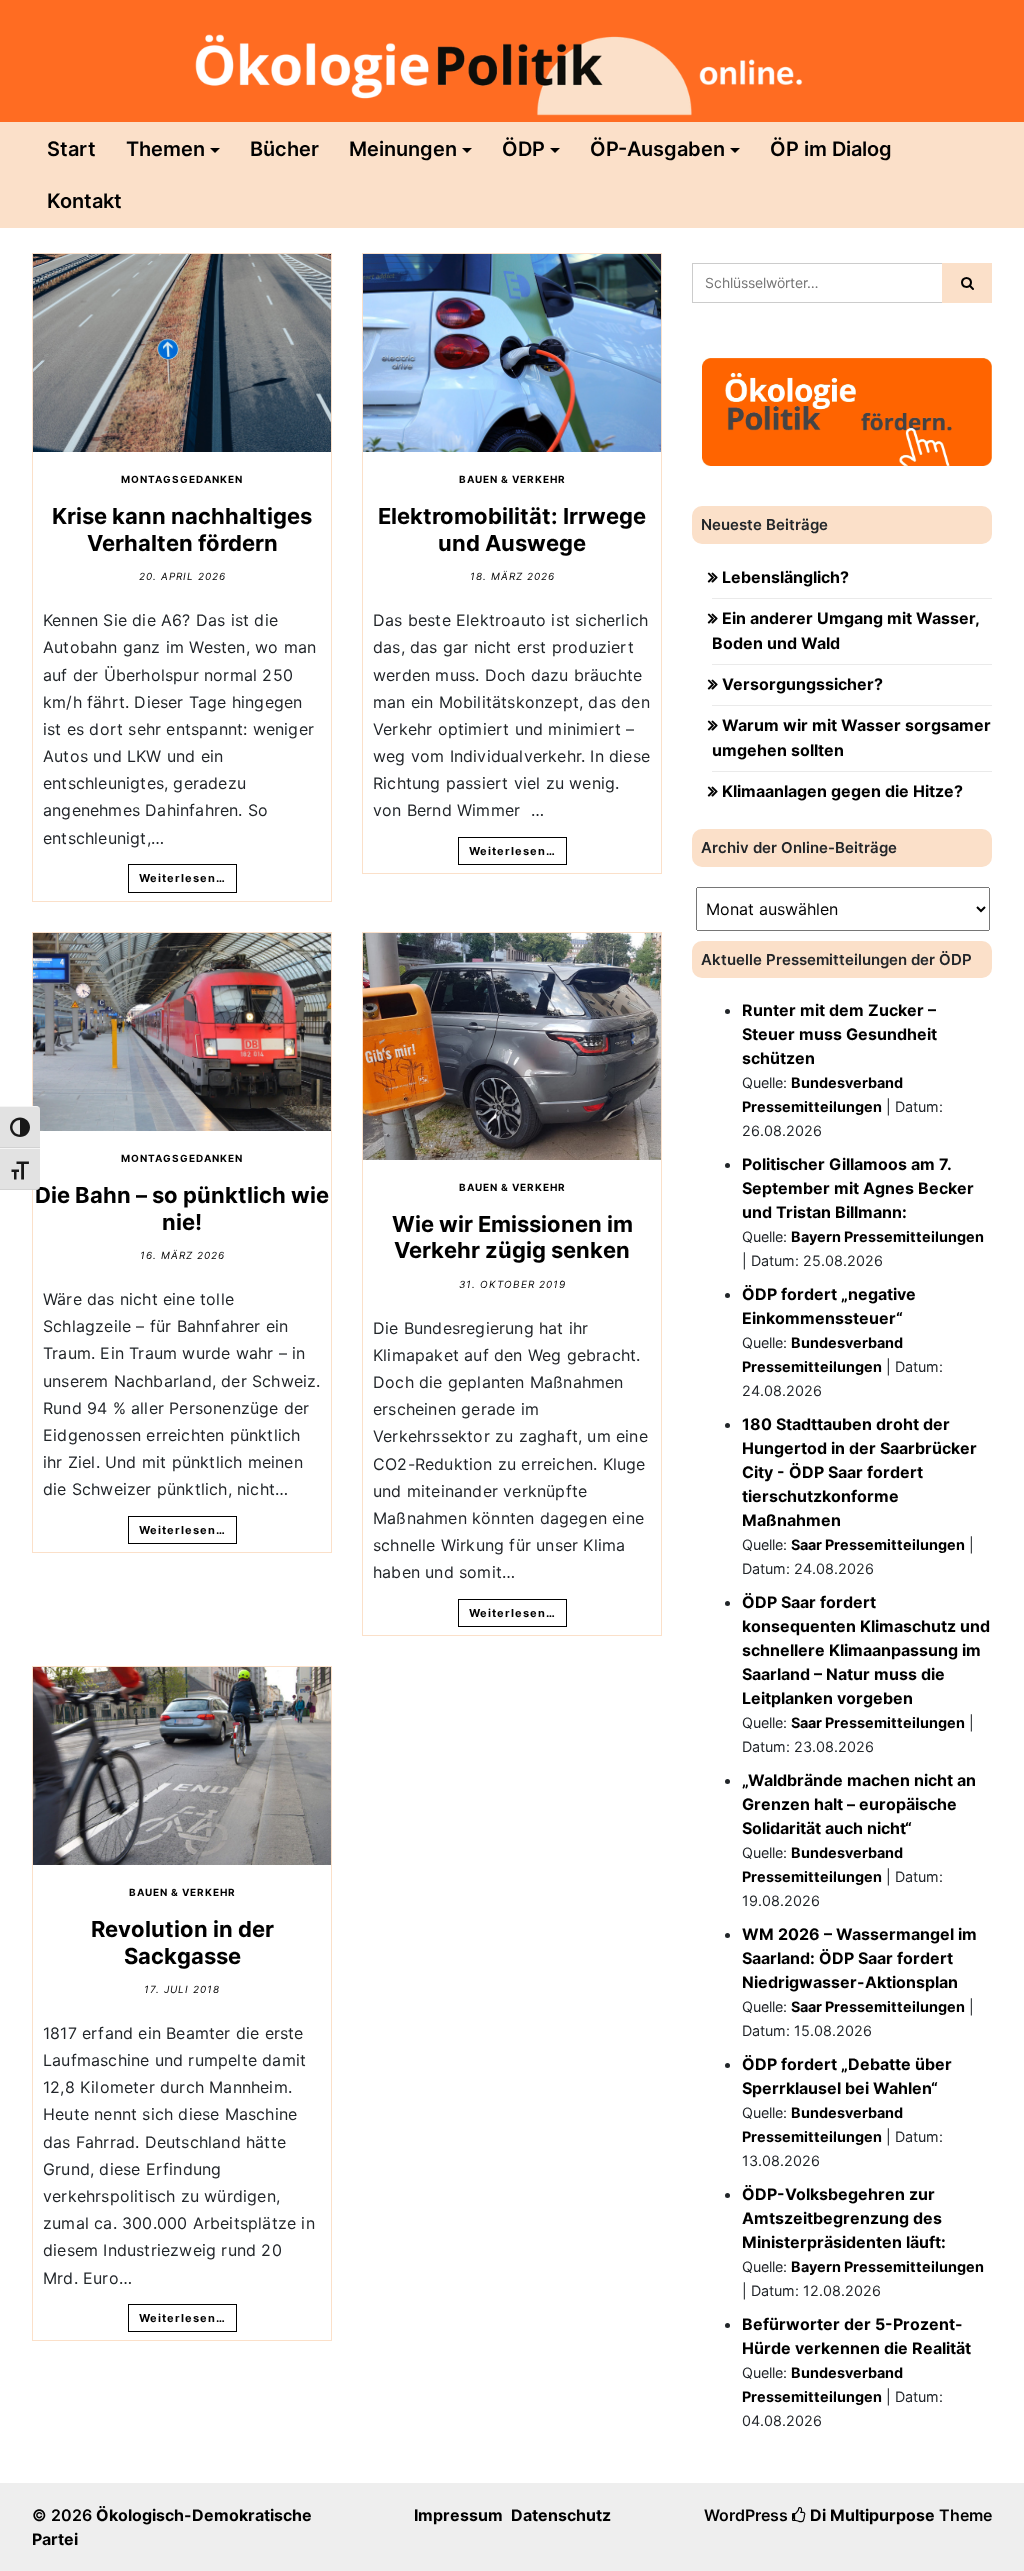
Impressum (458, 2515)
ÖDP (523, 149)
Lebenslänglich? (785, 577)
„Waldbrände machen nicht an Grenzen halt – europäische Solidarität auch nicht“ (859, 1804)
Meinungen (403, 149)
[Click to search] (967, 283)
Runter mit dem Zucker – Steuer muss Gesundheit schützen (839, 1034)
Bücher (284, 149)
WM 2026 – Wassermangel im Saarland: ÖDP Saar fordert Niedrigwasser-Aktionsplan (859, 1958)
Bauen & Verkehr (512, 479)
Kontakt (84, 201)
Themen (165, 149)
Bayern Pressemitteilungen (887, 1236)
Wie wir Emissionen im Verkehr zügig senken (512, 1237)
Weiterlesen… (182, 878)
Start (71, 149)
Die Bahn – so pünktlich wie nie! (182, 1208)
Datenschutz (561, 2515)
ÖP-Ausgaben (657, 149)
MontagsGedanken (182, 479)
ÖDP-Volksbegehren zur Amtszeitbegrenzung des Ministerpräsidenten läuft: (844, 2218)
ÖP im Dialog (831, 149)
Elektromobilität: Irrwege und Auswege (512, 529)
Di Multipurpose (870, 2515)
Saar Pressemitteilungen (878, 1544)
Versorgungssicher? (802, 684)
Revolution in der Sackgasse (182, 1942)
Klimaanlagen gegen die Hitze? (842, 791)
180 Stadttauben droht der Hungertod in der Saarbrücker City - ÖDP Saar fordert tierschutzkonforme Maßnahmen (859, 1472)
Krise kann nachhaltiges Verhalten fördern (182, 529)
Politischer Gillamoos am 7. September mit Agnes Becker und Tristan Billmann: (858, 1188)
